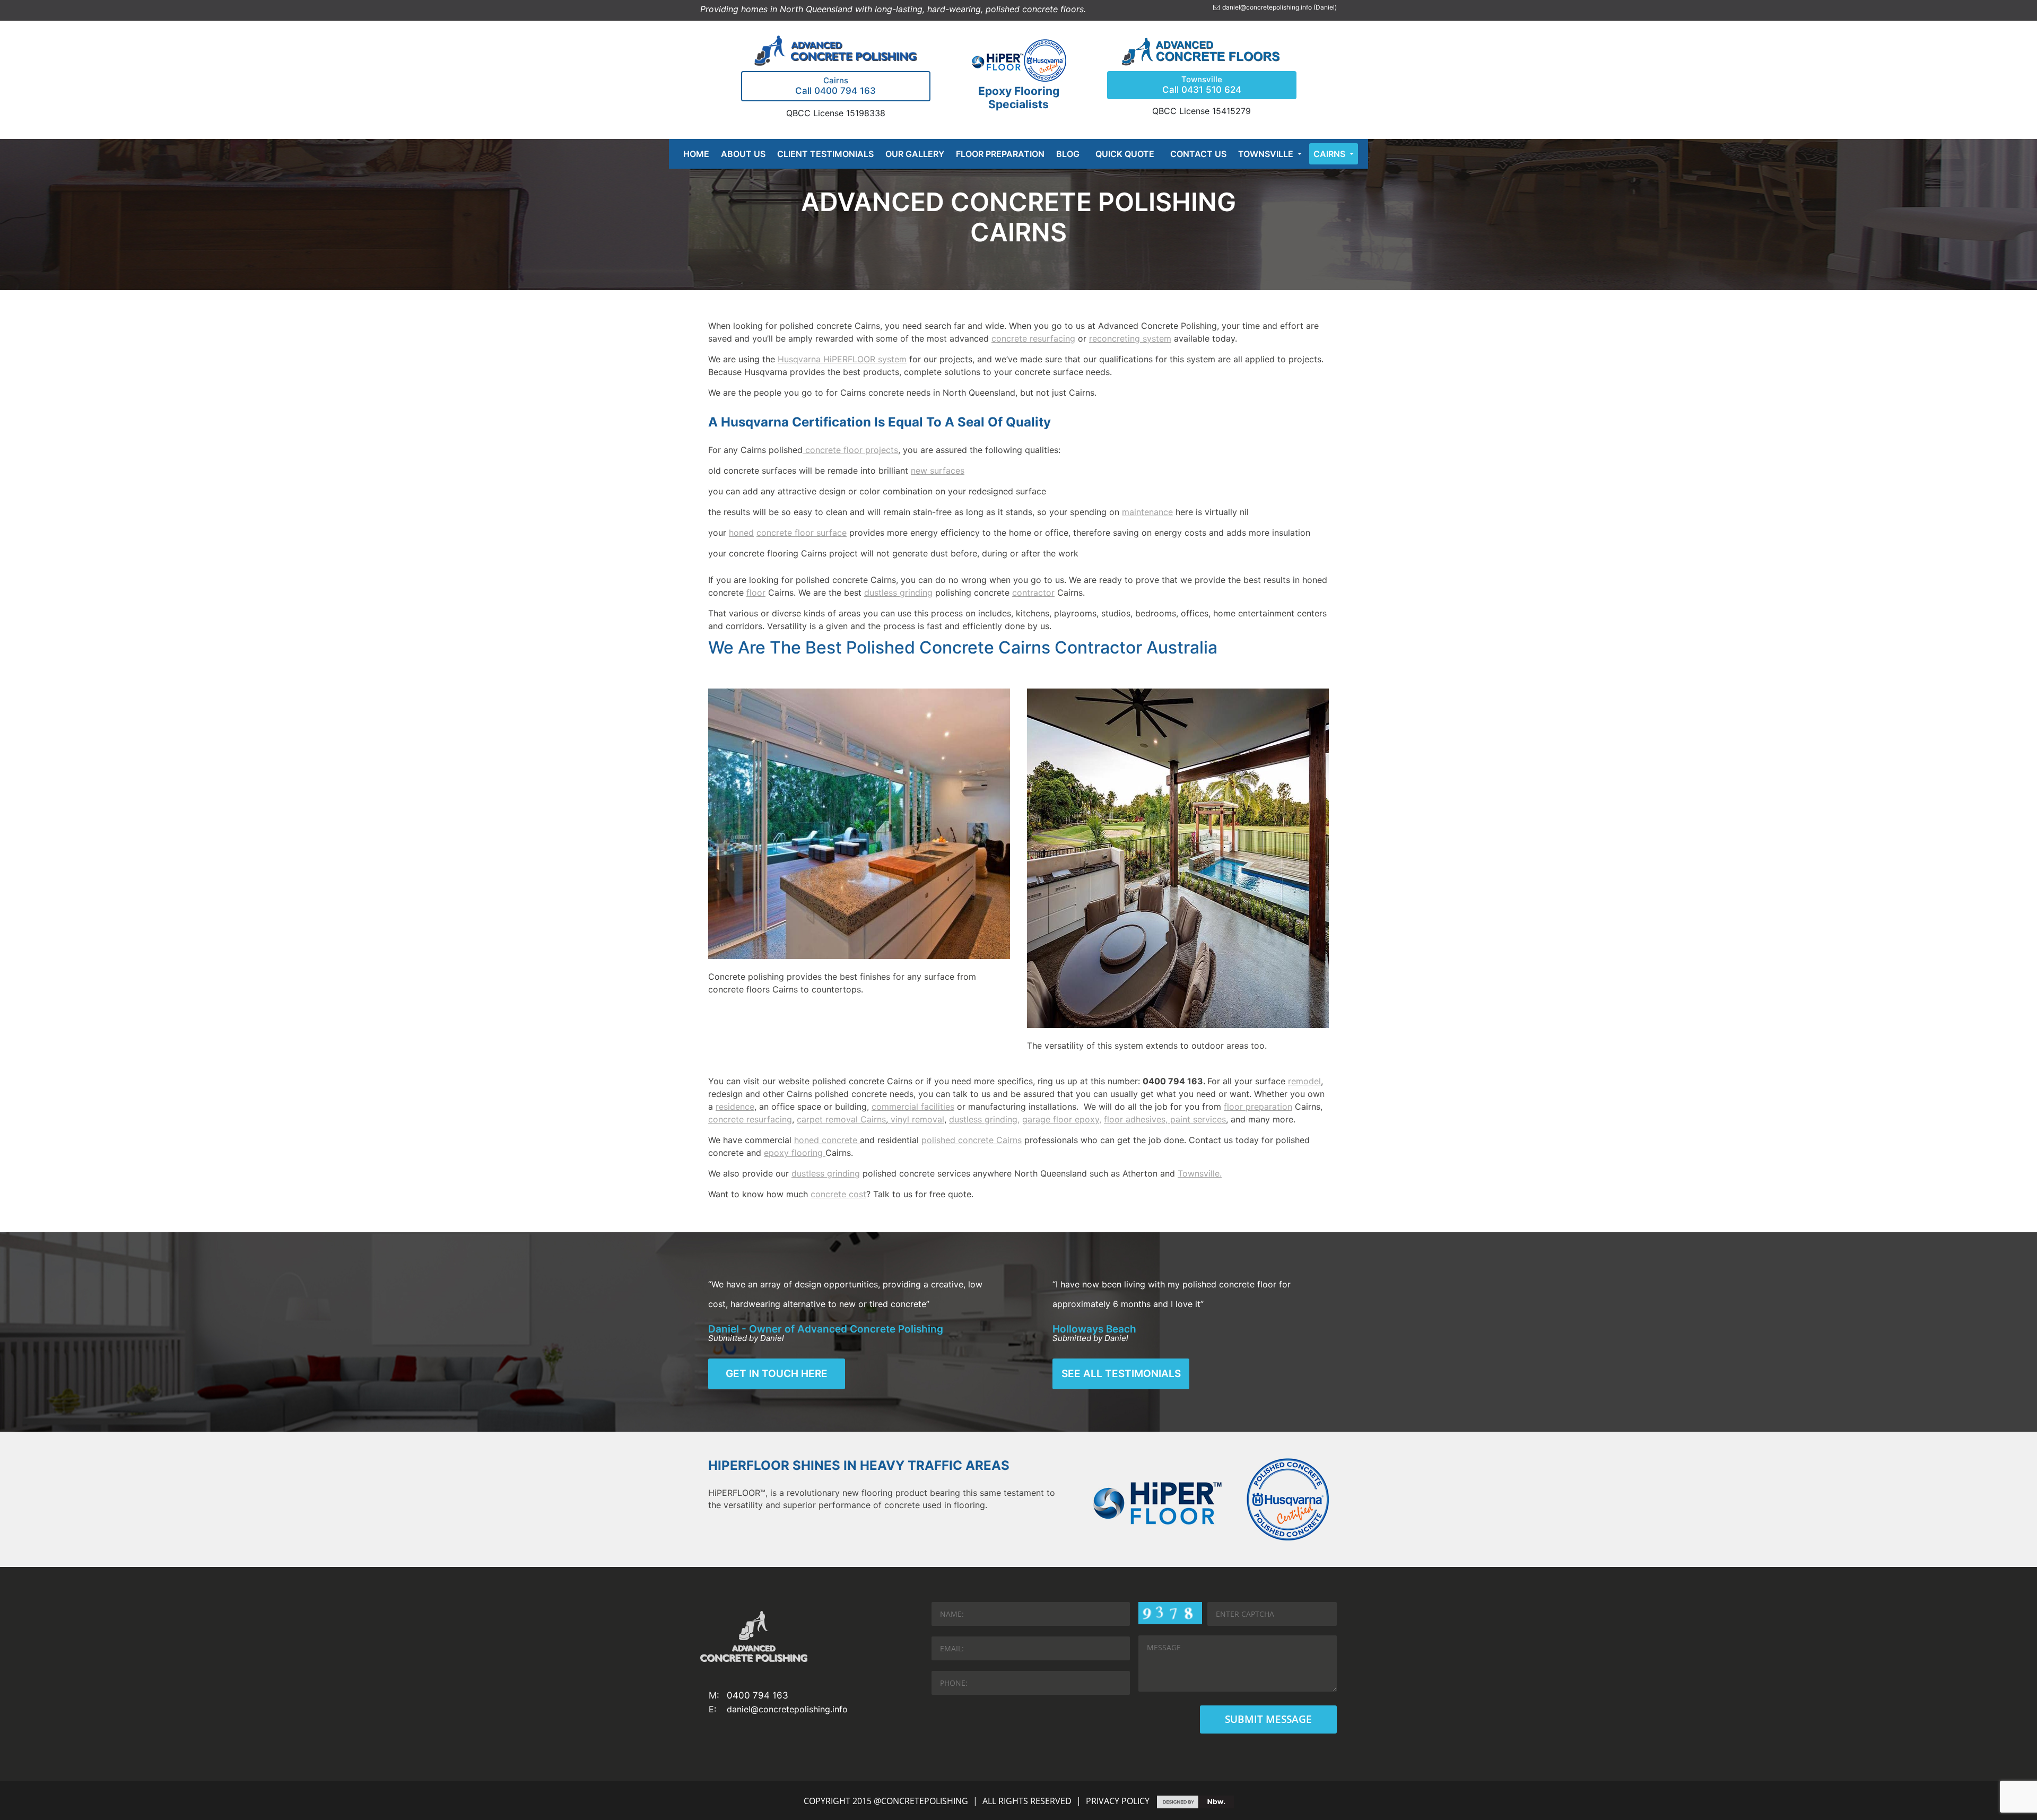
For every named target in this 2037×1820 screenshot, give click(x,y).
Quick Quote (1125, 154)
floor (756, 593)
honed (741, 533)
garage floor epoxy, (1062, 1119)
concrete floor (833, 450)
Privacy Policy (1118, 1801)
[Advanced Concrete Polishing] (835, 50)
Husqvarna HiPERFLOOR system (842, 359)
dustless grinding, (984, 1119)
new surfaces (938, 471)
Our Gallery (915, 154)
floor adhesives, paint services (1165, 1119)
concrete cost (838, 1194)
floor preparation (1258, 1107)
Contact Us (1198, 154)
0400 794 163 (758, 1695)
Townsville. (1200, 1173)
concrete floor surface (802, 533)
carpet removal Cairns (841, 1119)
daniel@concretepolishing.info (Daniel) (1279, 7)
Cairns (1330, 154)
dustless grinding (898, 593)
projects (880, 450)
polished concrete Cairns (972, 1140)
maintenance (1147, 512)
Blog (1068, 154)
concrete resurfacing (1033, 338)
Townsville (1267, 154)
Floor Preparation (1000, 154)
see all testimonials (1121, 1374)
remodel (1304, 1081)
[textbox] (1019, 512)
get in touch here (777, 1374)
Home (696, 154)
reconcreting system (1130, 338)
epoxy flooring (795, 1153)
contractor (1033, 593)
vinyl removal (916, 1119)
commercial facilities (913, 1107)
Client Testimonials (825, 154)
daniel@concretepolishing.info (787, 1709)
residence (735, 1107)
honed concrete (827, 1140)
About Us (743, 154)
